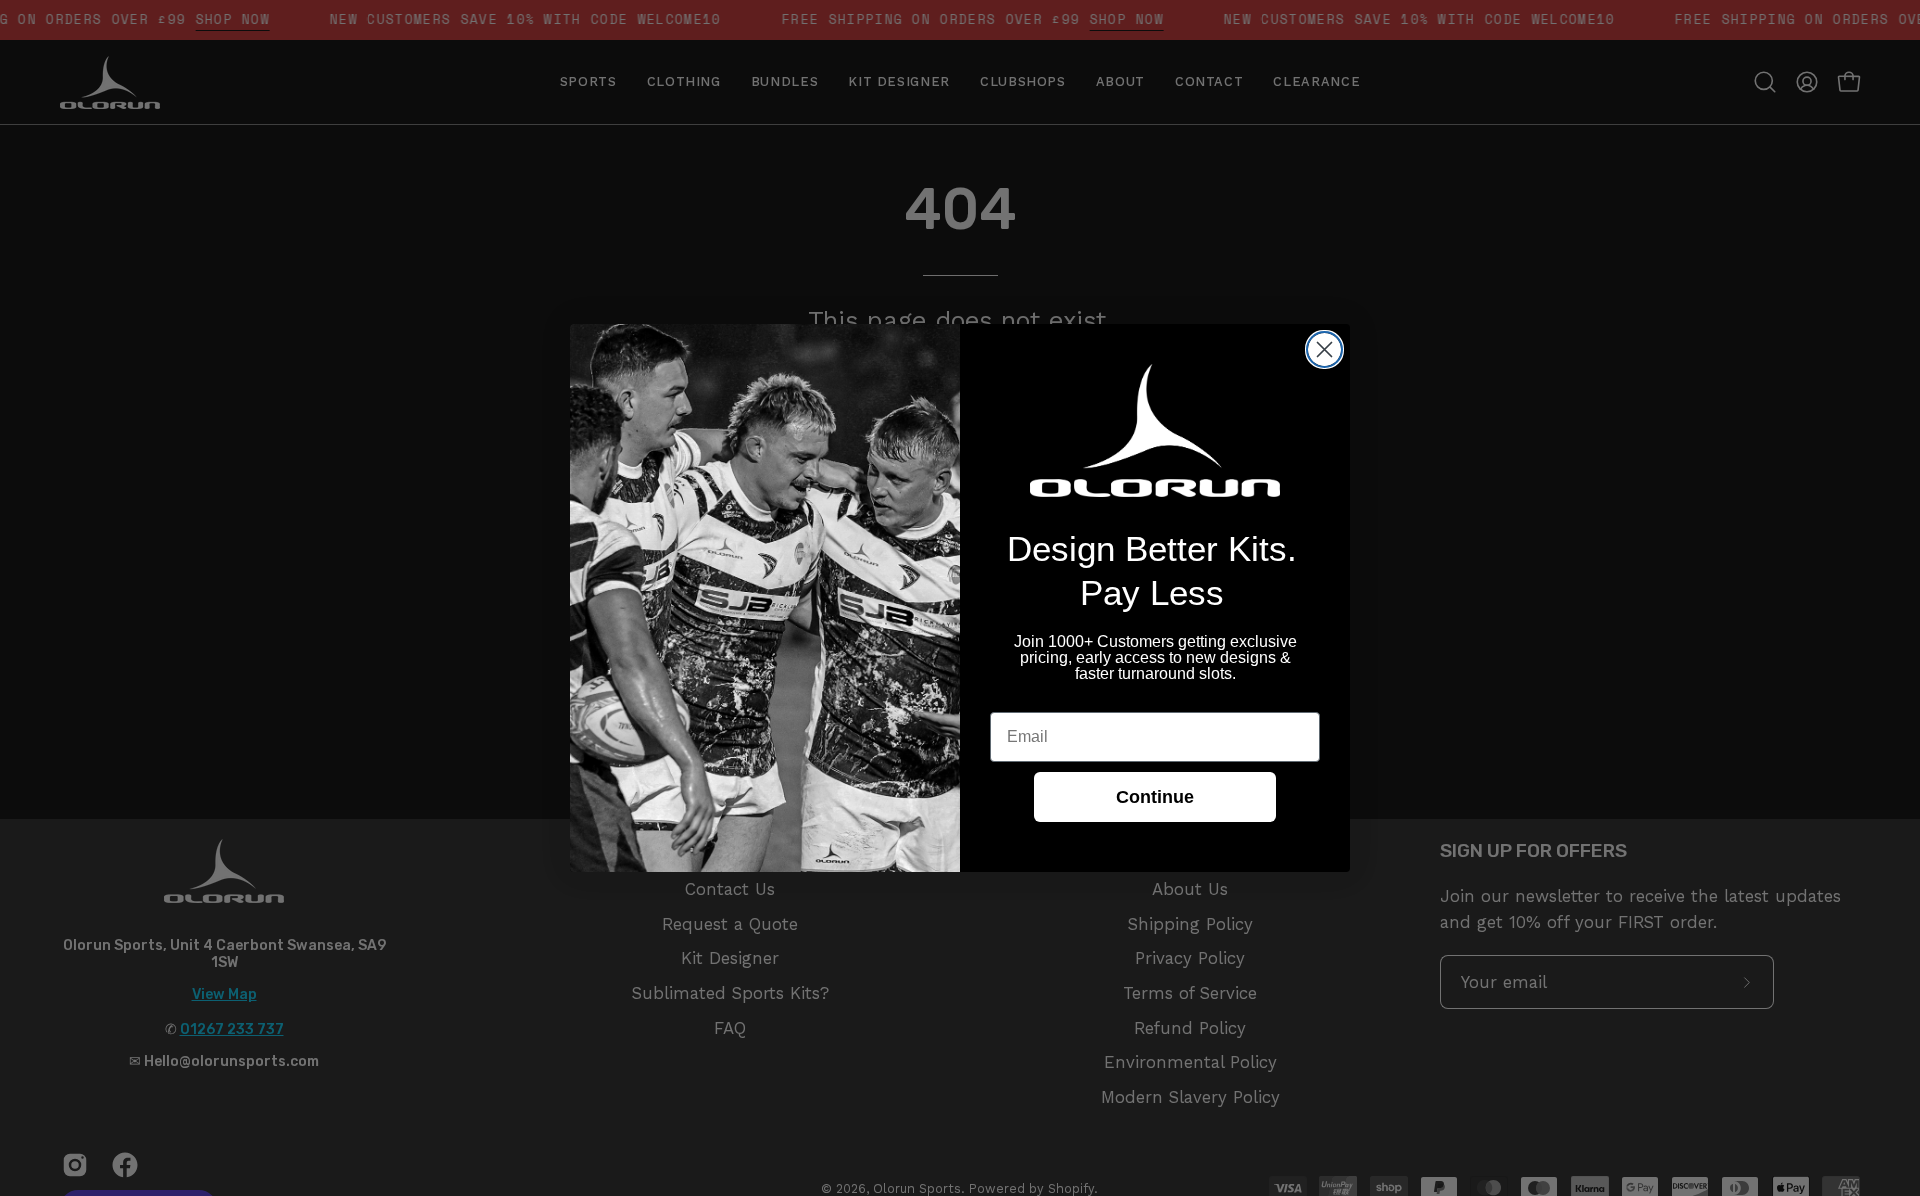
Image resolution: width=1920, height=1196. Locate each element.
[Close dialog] (1324, 349)
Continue (1155, 797)
